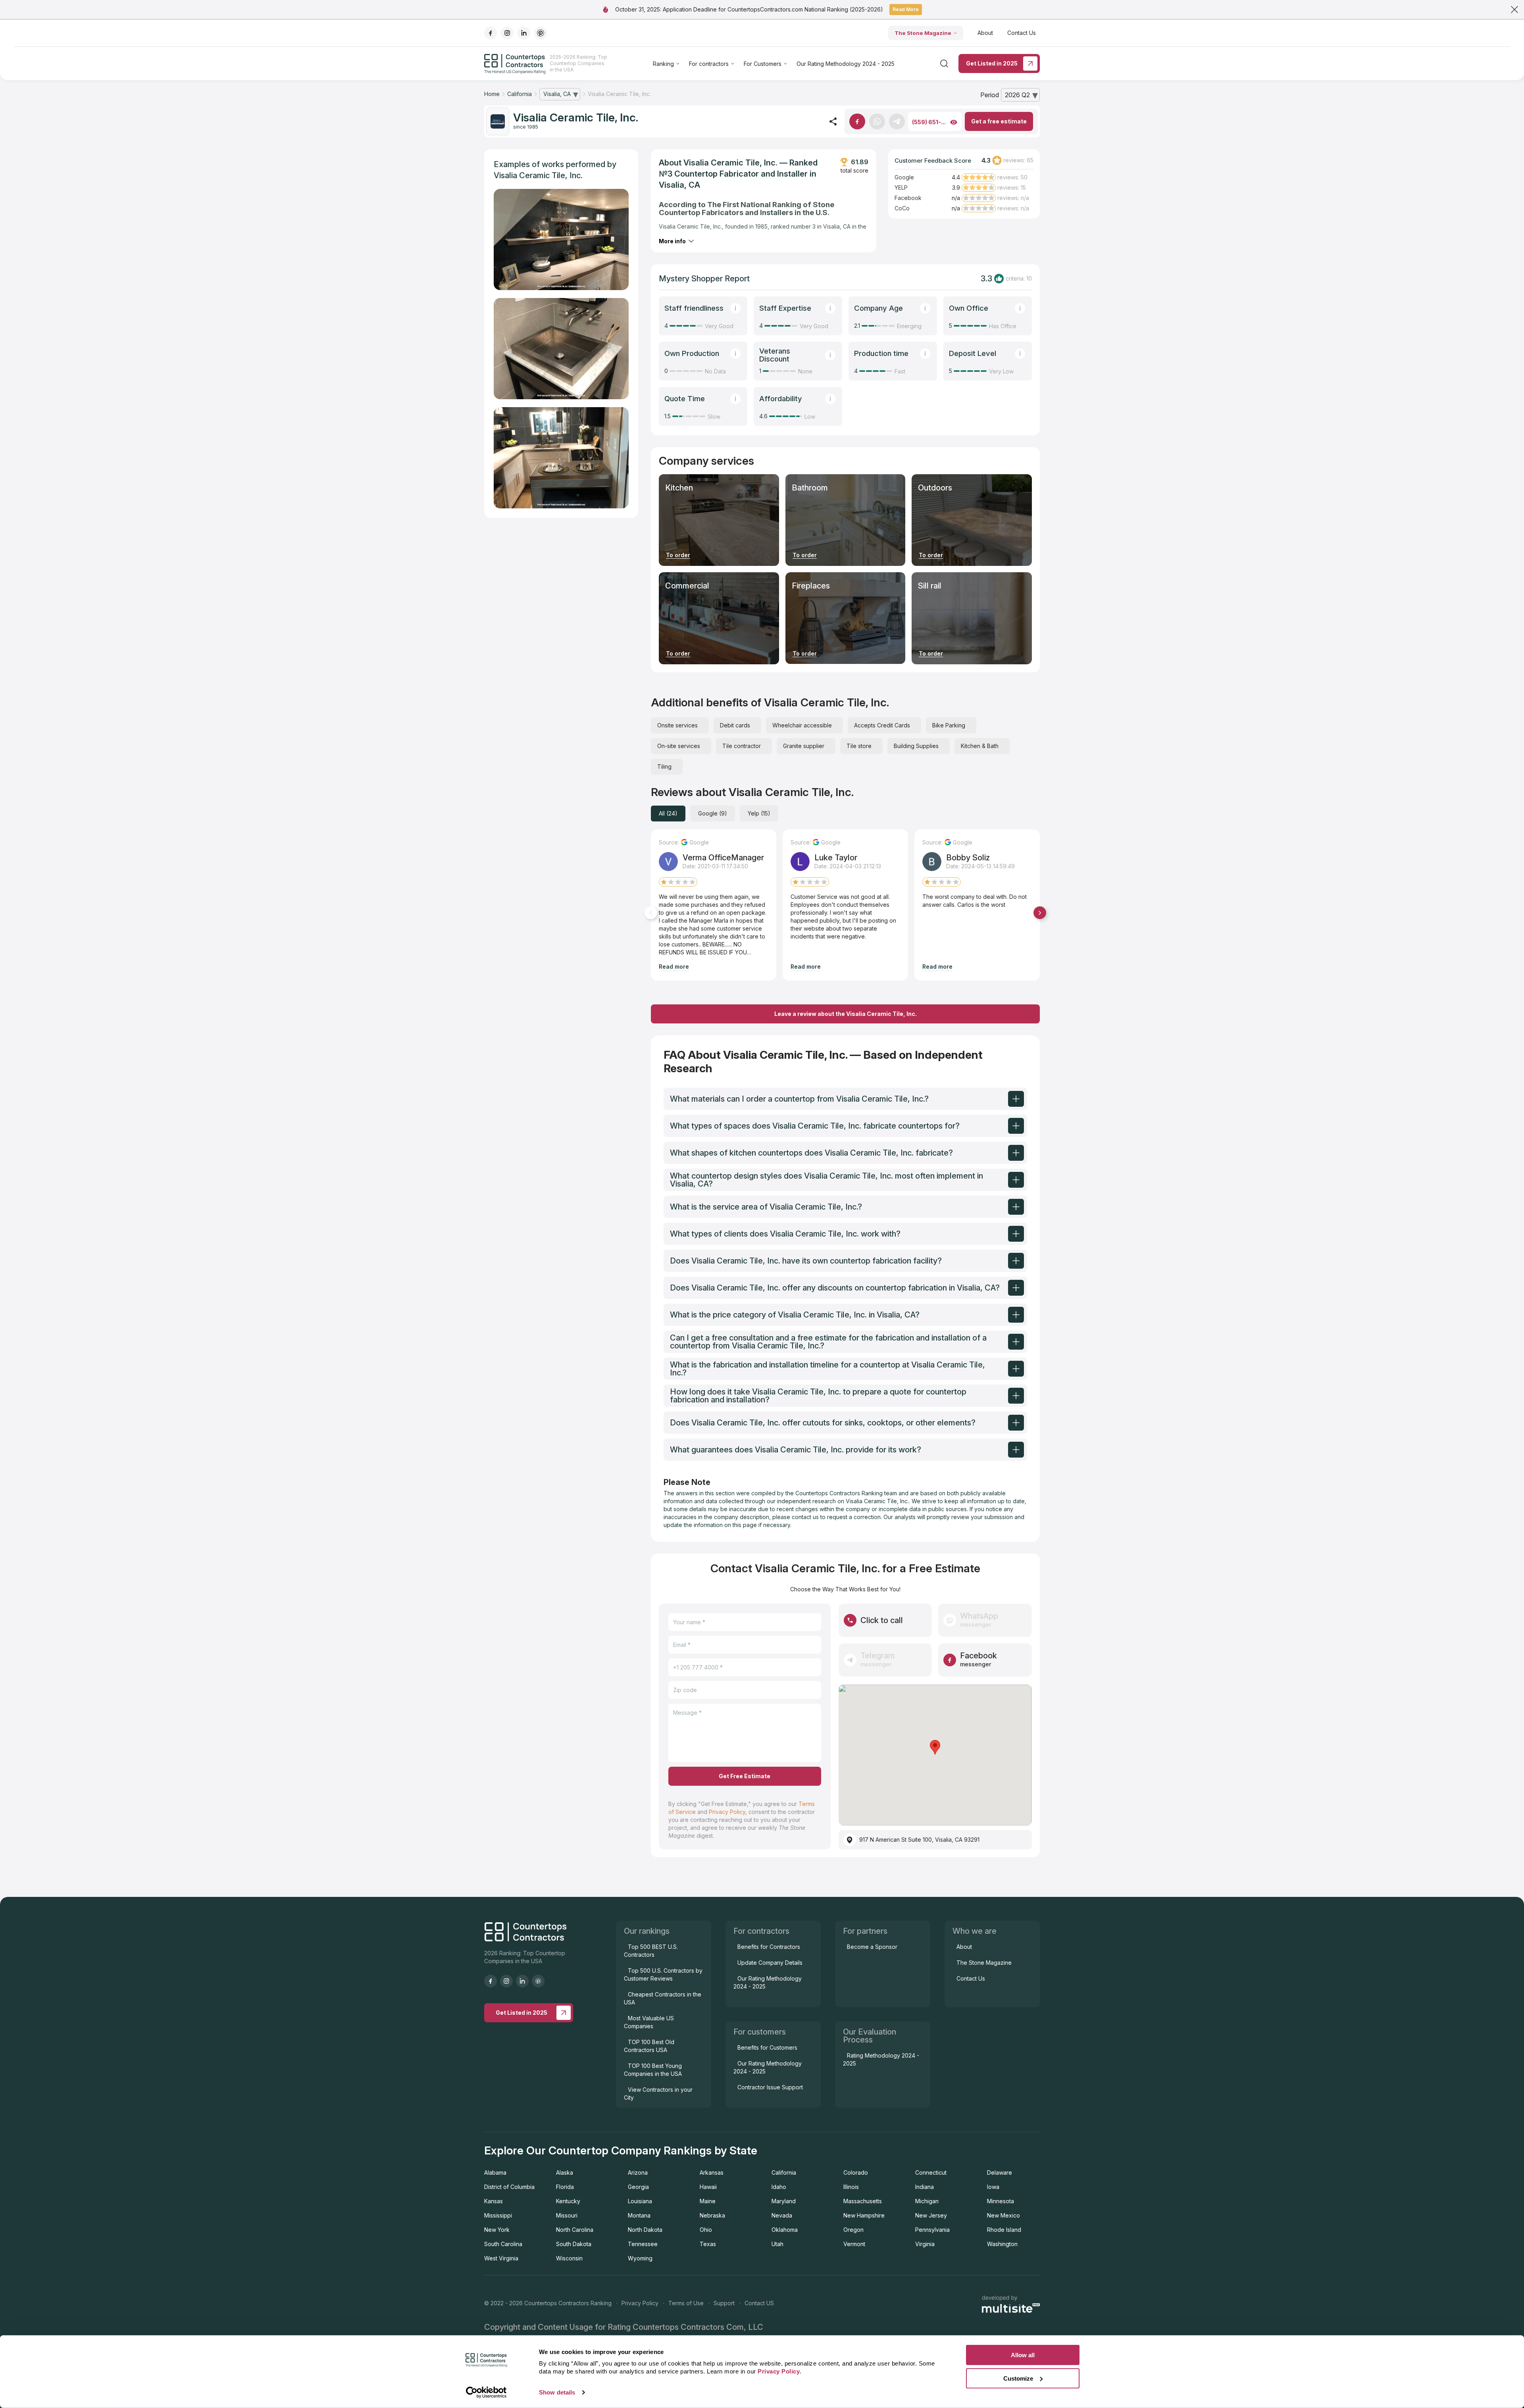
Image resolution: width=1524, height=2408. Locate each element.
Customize (1018, 2378)
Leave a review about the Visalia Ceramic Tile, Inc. (846, 1014)
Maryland (784, 2201)
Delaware (1000, 2172)
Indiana (925, 2187)
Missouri (567, 2215)
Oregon (853, 2230)
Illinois (851, 2187)
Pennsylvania (932, 2230)
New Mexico (1003, 2215)
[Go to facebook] (491, 33)
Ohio (706, 2230)
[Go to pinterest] (541, 33)
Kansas (494, 2201)
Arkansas (712, 2172)
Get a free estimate (999, 121)
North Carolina (575, 2230)
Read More (906, 9)
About (985, 33)
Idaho (779, 2187)
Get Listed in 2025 (992, 63)
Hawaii (708, 2187)
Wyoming (640, 2258)
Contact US (759, 2303)
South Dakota (574, 2244)
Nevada (782, 2215)
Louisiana (640, 2201)
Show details (557, 2392)
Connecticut (931, 2172)
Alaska (565, 2172)
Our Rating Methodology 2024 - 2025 (846, 64)
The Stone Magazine (923, 33)
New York (497, 2230)
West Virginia (501, 2258)
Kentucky (568, 2201)
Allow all (1023, 2355)
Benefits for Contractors (769, 1947)
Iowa (993, 2187)
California (784, 2172)
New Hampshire (864, 2215)
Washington (1002, 2244)
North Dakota (645, 2230)
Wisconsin (569, 2258)
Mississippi (498, 2215)
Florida (565, 2187)
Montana (639, 2215)
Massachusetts (863, 2201)
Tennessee (643, 2244)
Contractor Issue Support (770, 2087)
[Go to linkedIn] (524, 33)
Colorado (856, 2172)
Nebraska (712, 2215)
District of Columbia (509, 2187)
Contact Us (1022, 33)
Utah (777, 2244)
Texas (708, 2244)
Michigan (927, 2201)
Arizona (638, 2172)
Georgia (638, 2187)
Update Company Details (770, 1963)
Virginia (925, 2244)
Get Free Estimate (745, 1776)
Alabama (495, 2172)
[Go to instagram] (507, 33)
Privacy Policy (727, 1812)
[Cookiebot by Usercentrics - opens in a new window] (486, 2393)
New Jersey (931, 2215)
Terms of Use (686, 2303)
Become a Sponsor (872, 1947)
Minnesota (1001, 2201)
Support (724, 2303)
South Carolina (503, 2244)
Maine (708, 2201)
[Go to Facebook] (857, 121)
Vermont (854, 2244)
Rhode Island (1004, 2230)
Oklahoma (785, 2230)
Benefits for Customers (767, 2047)
